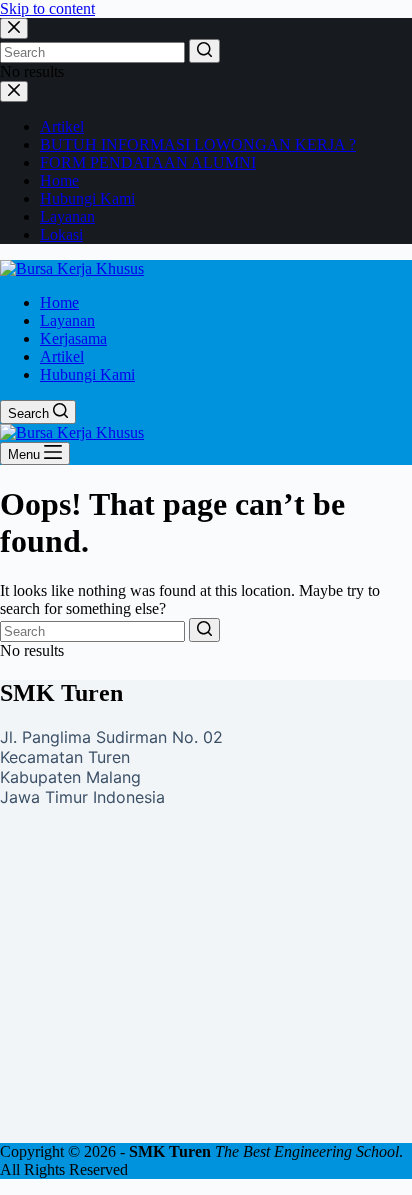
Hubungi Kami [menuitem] (87, 374)
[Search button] (204, 51)
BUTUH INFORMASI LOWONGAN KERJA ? (198, 144)
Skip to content (47, 8)
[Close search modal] (14, 28)
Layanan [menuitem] (67, 320)
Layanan (67, 216)
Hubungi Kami (87, 198)
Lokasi (61, 234)
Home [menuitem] (59, 302)
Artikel (62, 126)
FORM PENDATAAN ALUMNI (148, 162)
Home (59, 180)
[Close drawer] (14, 91)
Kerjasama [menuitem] (73, 338)
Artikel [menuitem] (62, 356)
